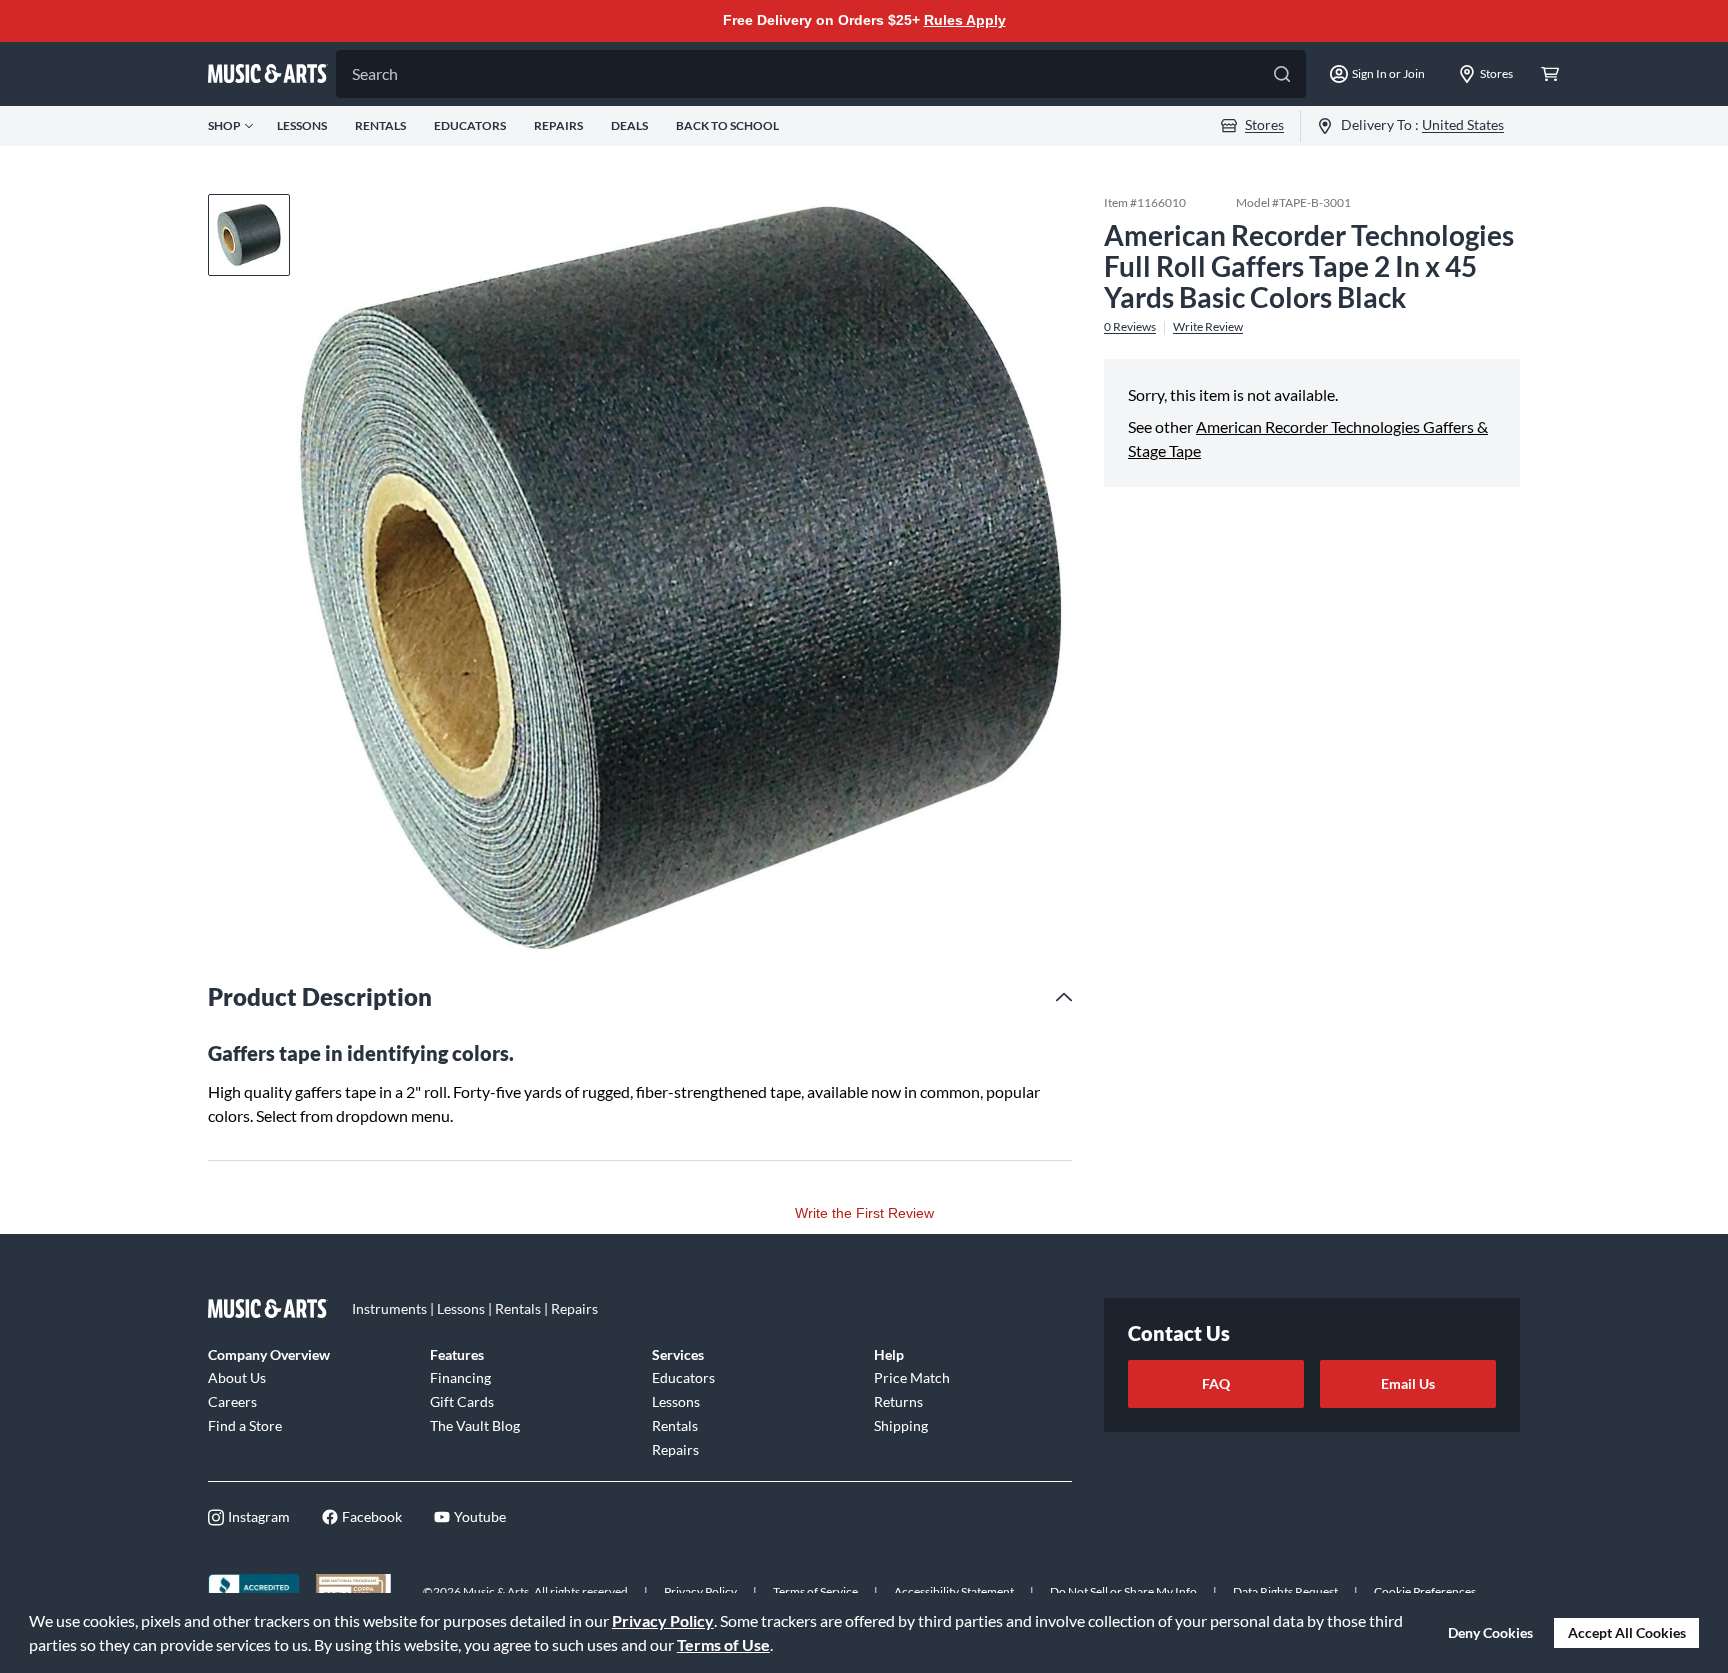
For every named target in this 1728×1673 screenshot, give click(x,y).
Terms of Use (723, 1644)
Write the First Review (864, 1213)
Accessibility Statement (954, 1591)
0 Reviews (1130, 327)
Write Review (1208, 327)
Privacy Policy (663, 1620)
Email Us (1408, 1383)
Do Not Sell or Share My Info (1123, 1591)
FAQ (1216, 1383)
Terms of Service (815, 1591)
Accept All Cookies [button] (1627, 1632)
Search (375, 73)
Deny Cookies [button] (1490, 1632)
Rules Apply (965, 20)
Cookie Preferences (1425, 1591)
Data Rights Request (1285, 1591)
